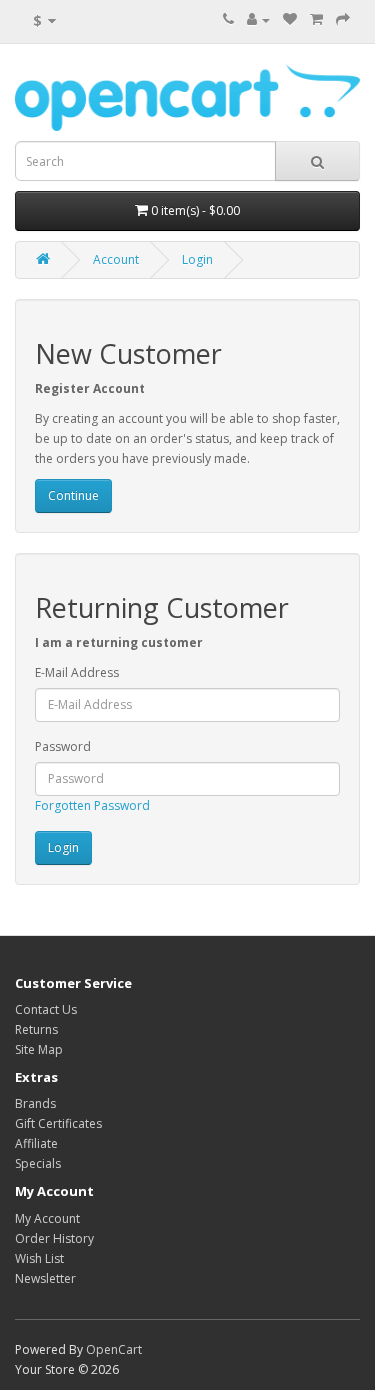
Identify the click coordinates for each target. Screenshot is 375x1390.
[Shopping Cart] (316, 19)
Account (116, 259)
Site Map (39, 1049)
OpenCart (114, 1349)
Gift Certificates (58, 1123)
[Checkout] (343, 19)
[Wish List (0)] (290, 19)
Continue (73, 495)
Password (63, 746)
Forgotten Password (92, 805)
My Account (47, 1218)
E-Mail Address (77, 672)
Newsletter (45, 1278)
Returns (36, 1029)
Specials (38, 1163)
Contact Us (46, 1009)
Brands (35, 1103)
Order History (54, 1238)
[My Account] (258, 19)
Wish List (39, 1258)
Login (197, 259)
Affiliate (36, 1143)
